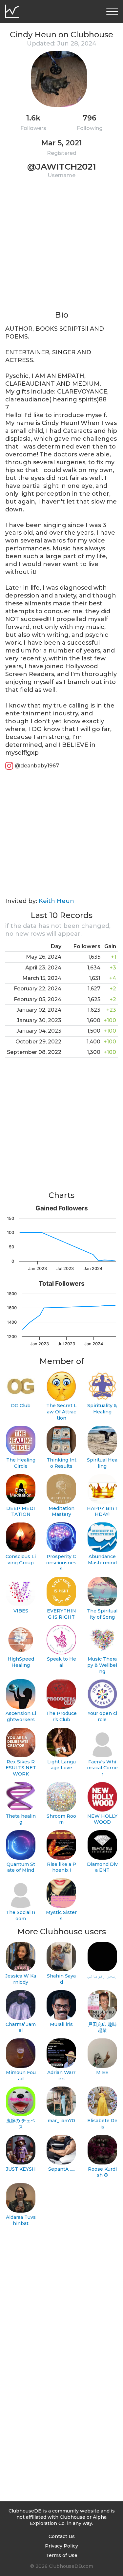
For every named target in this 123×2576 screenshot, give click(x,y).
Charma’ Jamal (21, 2027)
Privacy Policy (61, 2546)
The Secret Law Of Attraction (61, 1412)
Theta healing (21, 1819)
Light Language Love (61, 1765)
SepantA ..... (61, 2169)
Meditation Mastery (61, 1511)
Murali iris (61, 2024)
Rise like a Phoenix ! (61, 1867)
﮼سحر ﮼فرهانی (102, 1976)
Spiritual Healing (102, 1463)
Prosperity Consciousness (61, 1563)
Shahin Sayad (61, 1979)
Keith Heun (56, 901)
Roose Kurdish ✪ (102, 2172)
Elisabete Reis (102, 2124)
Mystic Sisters (61, 1915)
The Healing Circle (21, 1463)
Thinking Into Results (61, 1463)
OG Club (21, 1406)
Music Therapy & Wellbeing (102, 1665)
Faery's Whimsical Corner (102, 1768)
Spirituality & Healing (102, 1409)
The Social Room (21, 1915)
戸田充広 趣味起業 (102, 2027)
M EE (102, 2072)
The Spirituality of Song (102, 1614)
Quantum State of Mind (21, 1867)
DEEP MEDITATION (21, 1511)
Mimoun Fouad (21, 2076)
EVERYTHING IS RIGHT (61, 1614)
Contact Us (62, 2536)
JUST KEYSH (21, 2169)
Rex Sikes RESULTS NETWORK (21, 1768)
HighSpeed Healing (21, 1662)
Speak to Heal (61, 1662)
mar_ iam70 (61, 2121)
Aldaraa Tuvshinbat (21, 2220)
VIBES (21, 1611)
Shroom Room (61, 1819)
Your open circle (102, 1716)
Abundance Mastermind (102, 1560)
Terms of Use (62, 2555)
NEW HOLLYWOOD (102, 1819)
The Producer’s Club (61, 1716)
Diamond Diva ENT (102, 1867)
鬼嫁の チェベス (21, 2124)
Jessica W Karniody (21, 1979)
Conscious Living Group (21, 1560)
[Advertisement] (61, 248)
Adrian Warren (61, 2076)
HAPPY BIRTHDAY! (102, 1511)
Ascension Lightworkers (21, 1716)
